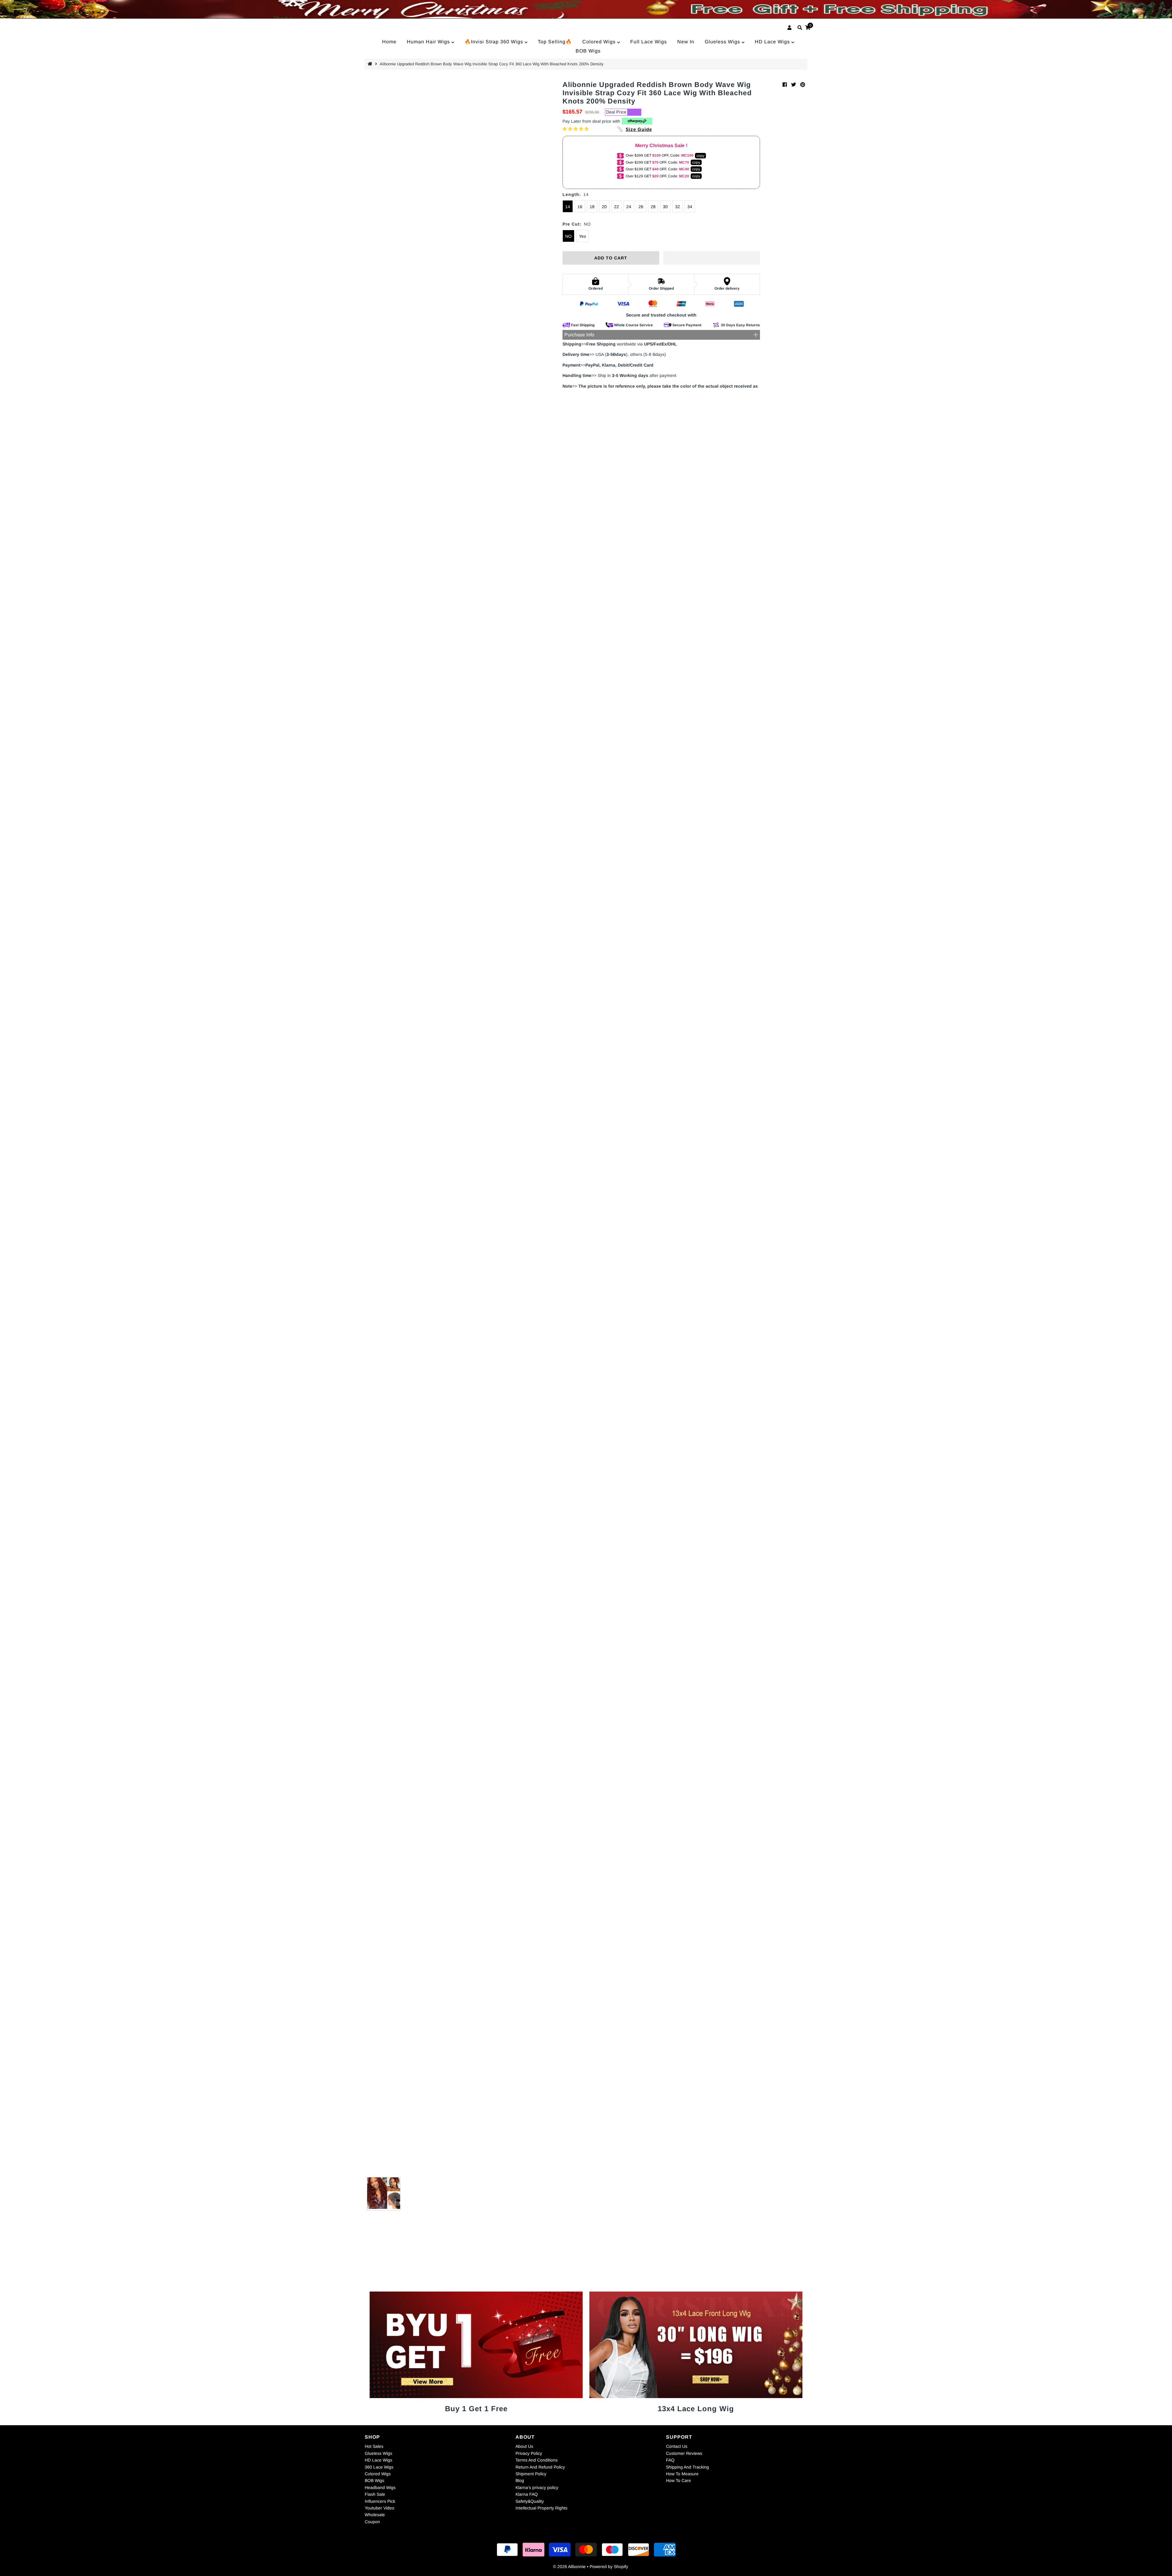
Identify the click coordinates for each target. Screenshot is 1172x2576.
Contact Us (677, 2446)
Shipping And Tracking (687, 2467)
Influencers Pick (380, 2501)
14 (568, 207)
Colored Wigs (600, 42)
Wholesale (375, 2515)
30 (665, 207)
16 (580, 207)
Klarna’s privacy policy (537, 2487)
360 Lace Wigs (379, 2467)
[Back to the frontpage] (371, 64)
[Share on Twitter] (794, 85)
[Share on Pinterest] (803, 85)
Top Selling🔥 (555, 42)
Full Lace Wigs (649, 42)
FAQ (670, 2460)
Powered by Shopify (609, 2567)
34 (690, 207)
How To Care (678, 2480)
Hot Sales (374, 2446)
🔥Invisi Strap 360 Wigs (495, 42)
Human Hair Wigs (429, 42)
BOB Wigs (588, 51)
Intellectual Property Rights (541, 2508)
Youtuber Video (380, 2508)
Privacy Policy (529, 2453)
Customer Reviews (684, 2453)
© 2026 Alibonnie (569, 2567)
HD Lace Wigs (773, 42)
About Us (524, 2446)
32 (678, 207)
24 (629, 207)
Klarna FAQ (527, 2494)
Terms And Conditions (537, 2460)
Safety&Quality (530, 2501)
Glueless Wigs (723, 42)
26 (641, 207)
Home (389, 42)
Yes (582, 236)
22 (617, 207)
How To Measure (682, 2474)
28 (653, 207)
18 (592, 207)
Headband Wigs (380, 2487)
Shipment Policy (531, 2474)
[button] (576, 129)
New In (686, 42)
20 (604, 207)
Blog (520, 2480)
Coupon (372, 2522)
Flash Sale (375, 2494)
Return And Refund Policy (540, 2467)
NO (568, 236)
